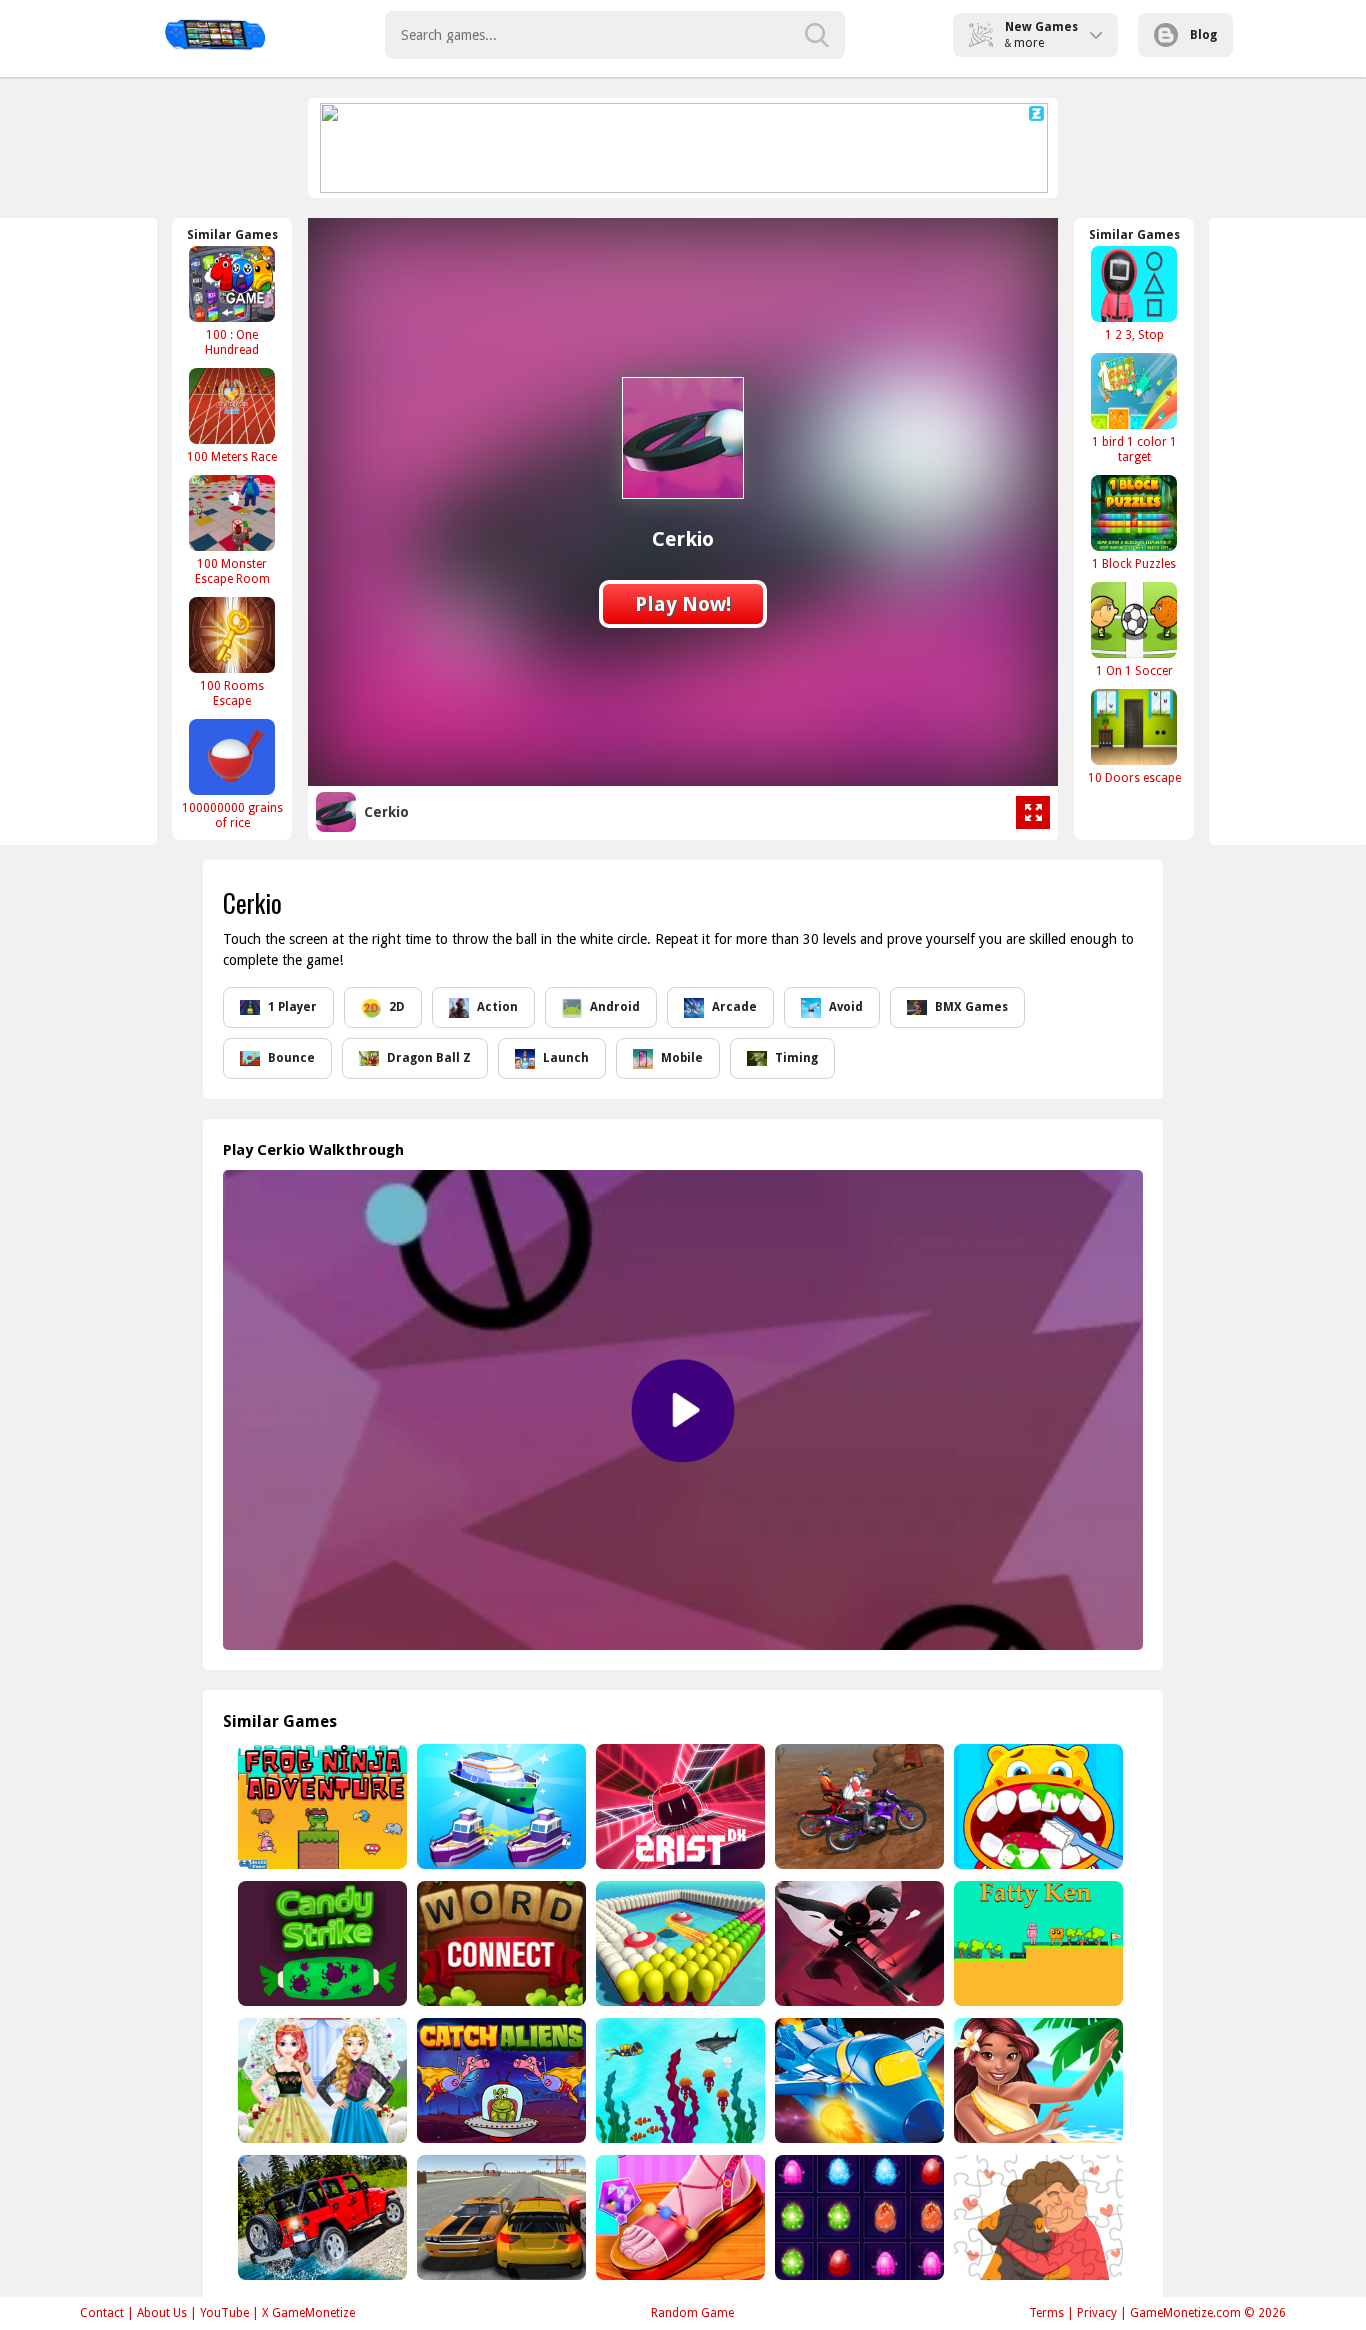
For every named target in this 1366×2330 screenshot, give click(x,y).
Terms (1046, 2313)
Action (497, 1007)
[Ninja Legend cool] (857, 1943)
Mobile (682, 1058)
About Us (162, 2313)
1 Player (292, 1007)
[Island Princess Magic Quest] (1036, 2080)
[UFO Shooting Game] (857, 2080)
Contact (102, 2313)
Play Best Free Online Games (214, 35)
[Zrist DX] (678, 1806)
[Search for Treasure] (678, 2080)
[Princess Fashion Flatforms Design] (678, 2217)
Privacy (1097, 2313)
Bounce (291, 1058)
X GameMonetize (308, 2313)
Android (615, 1007)
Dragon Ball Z (429, 1058)
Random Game (692, 2313)
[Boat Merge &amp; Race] (499, 1806)
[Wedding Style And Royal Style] (320, 2080)
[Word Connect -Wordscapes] (499, 1943)
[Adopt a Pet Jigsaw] (1036, 2217)
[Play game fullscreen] (1033, 813)
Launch (566, 1058)
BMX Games (971, 1007)
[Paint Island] (678, 1943)
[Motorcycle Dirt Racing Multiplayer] (857, 1806)
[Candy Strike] (320, 1943)
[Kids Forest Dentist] (1036, 1806)
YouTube (224, 2313)
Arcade (734, 1007)
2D (397, 1007)
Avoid (846, 1007)
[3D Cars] (499, 2217)
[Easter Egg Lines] (857, 2217)
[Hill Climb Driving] (320, 2217)
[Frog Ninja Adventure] (320, 1806)
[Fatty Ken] (1036, 1943)
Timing (796, 1058)
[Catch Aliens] (499, 2080)
